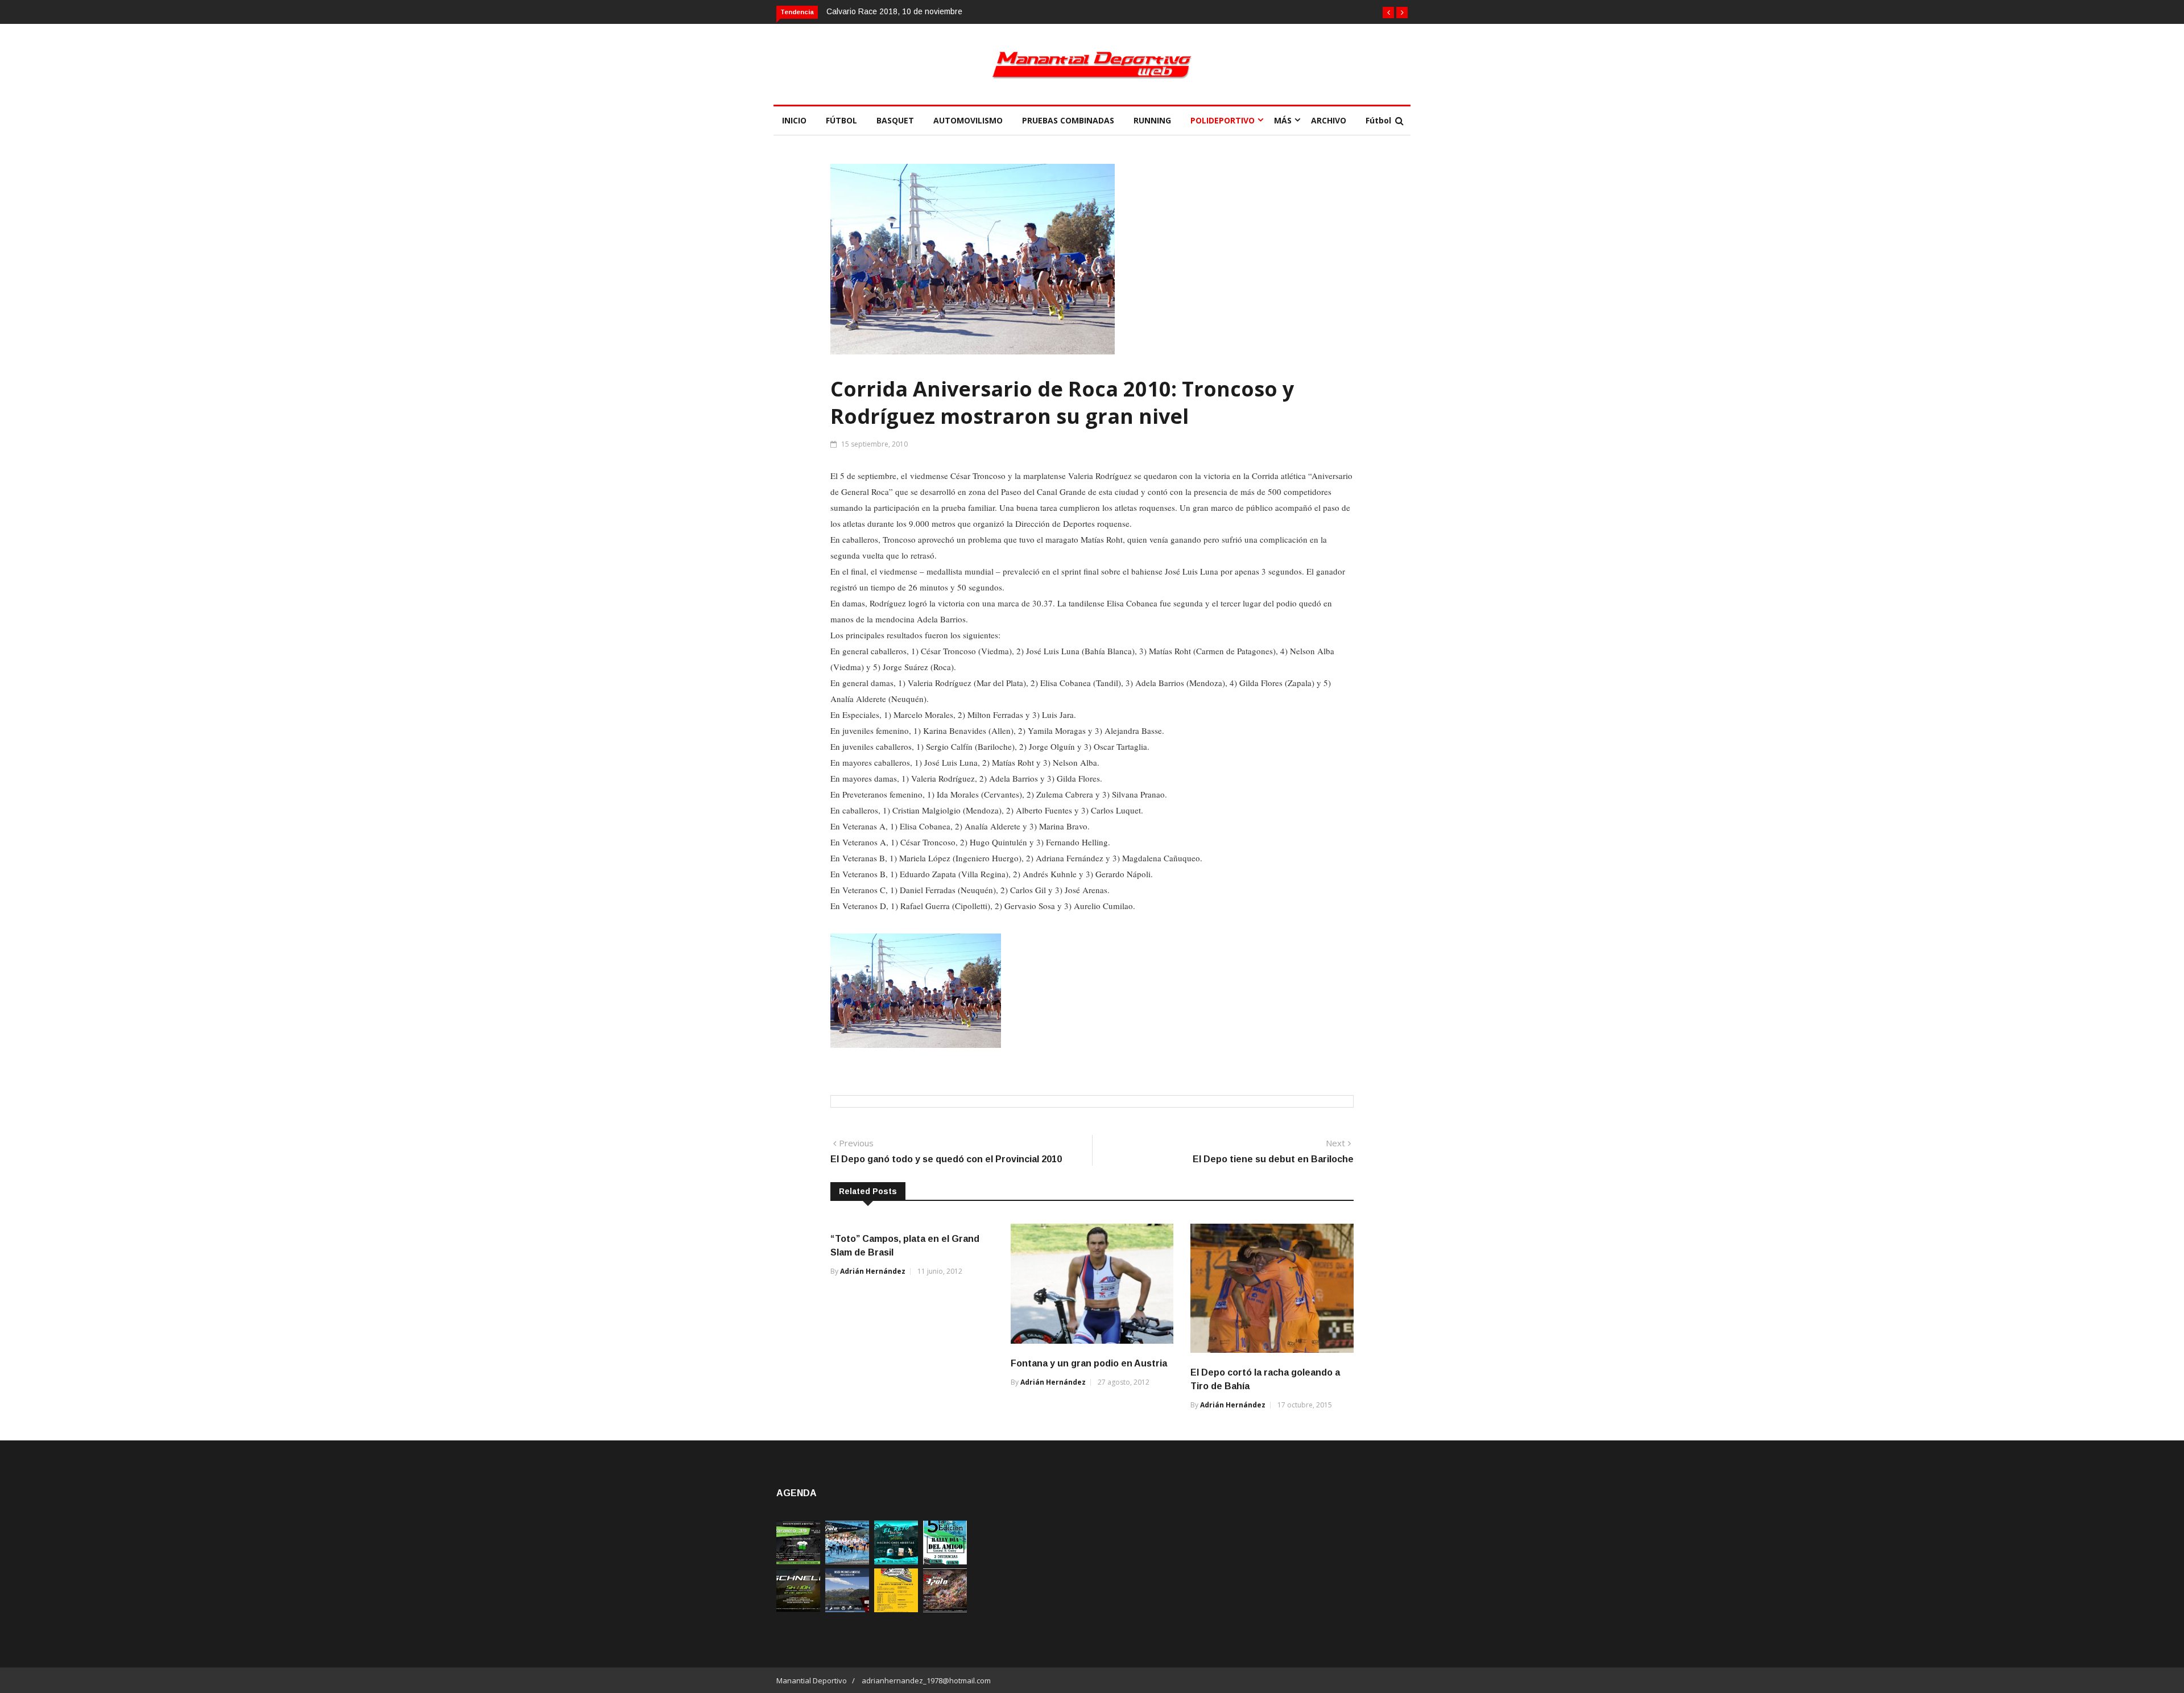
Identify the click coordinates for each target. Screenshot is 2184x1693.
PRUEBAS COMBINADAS (1068, 120)
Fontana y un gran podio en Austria (1089, 1363)
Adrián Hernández (873, 1271)
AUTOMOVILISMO (968, 120)
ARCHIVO (1329, 120)
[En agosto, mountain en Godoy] (945, 1561)
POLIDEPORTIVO (1223, 120)
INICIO (794, 120)
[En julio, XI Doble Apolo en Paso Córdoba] (847, 1561)
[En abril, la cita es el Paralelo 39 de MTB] (798, 1561)
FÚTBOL (841, 120)
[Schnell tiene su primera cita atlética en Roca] (798, 1609)
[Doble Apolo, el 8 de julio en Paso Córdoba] (945, 1609)
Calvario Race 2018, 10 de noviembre (894, 11)
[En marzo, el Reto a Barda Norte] (896, 1561)
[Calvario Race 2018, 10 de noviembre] (847, 1609)
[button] (1388, 13)
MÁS (1283, 120)
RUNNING (1152, 120)
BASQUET (895, 120)
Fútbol (1378, 120)
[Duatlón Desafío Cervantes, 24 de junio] (896, 1609)
